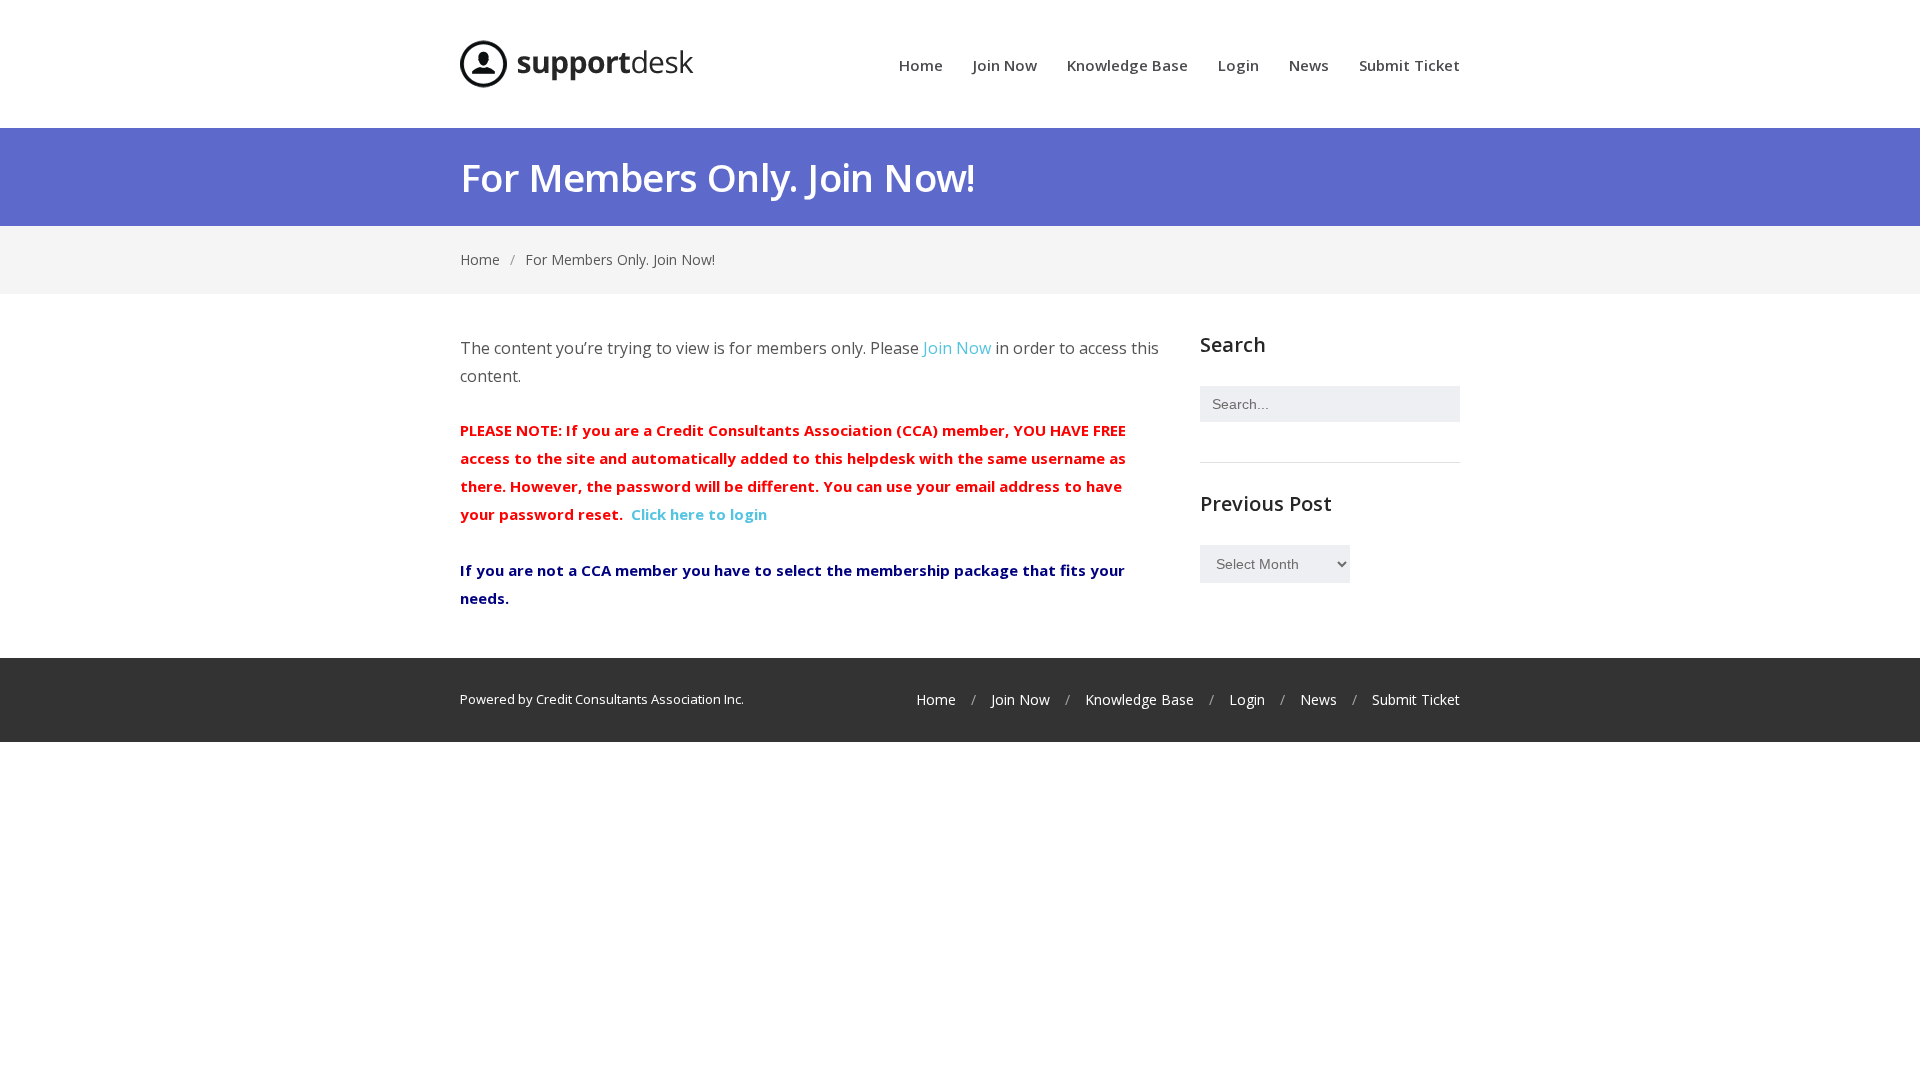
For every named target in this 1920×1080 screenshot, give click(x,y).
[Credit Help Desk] (577, 64)
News (1309, 66)
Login (1238, 66)
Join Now (1005, 66)
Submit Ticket (1409, 66)
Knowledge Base (1127, 66)
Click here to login (699, 514)
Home (921, 66)
